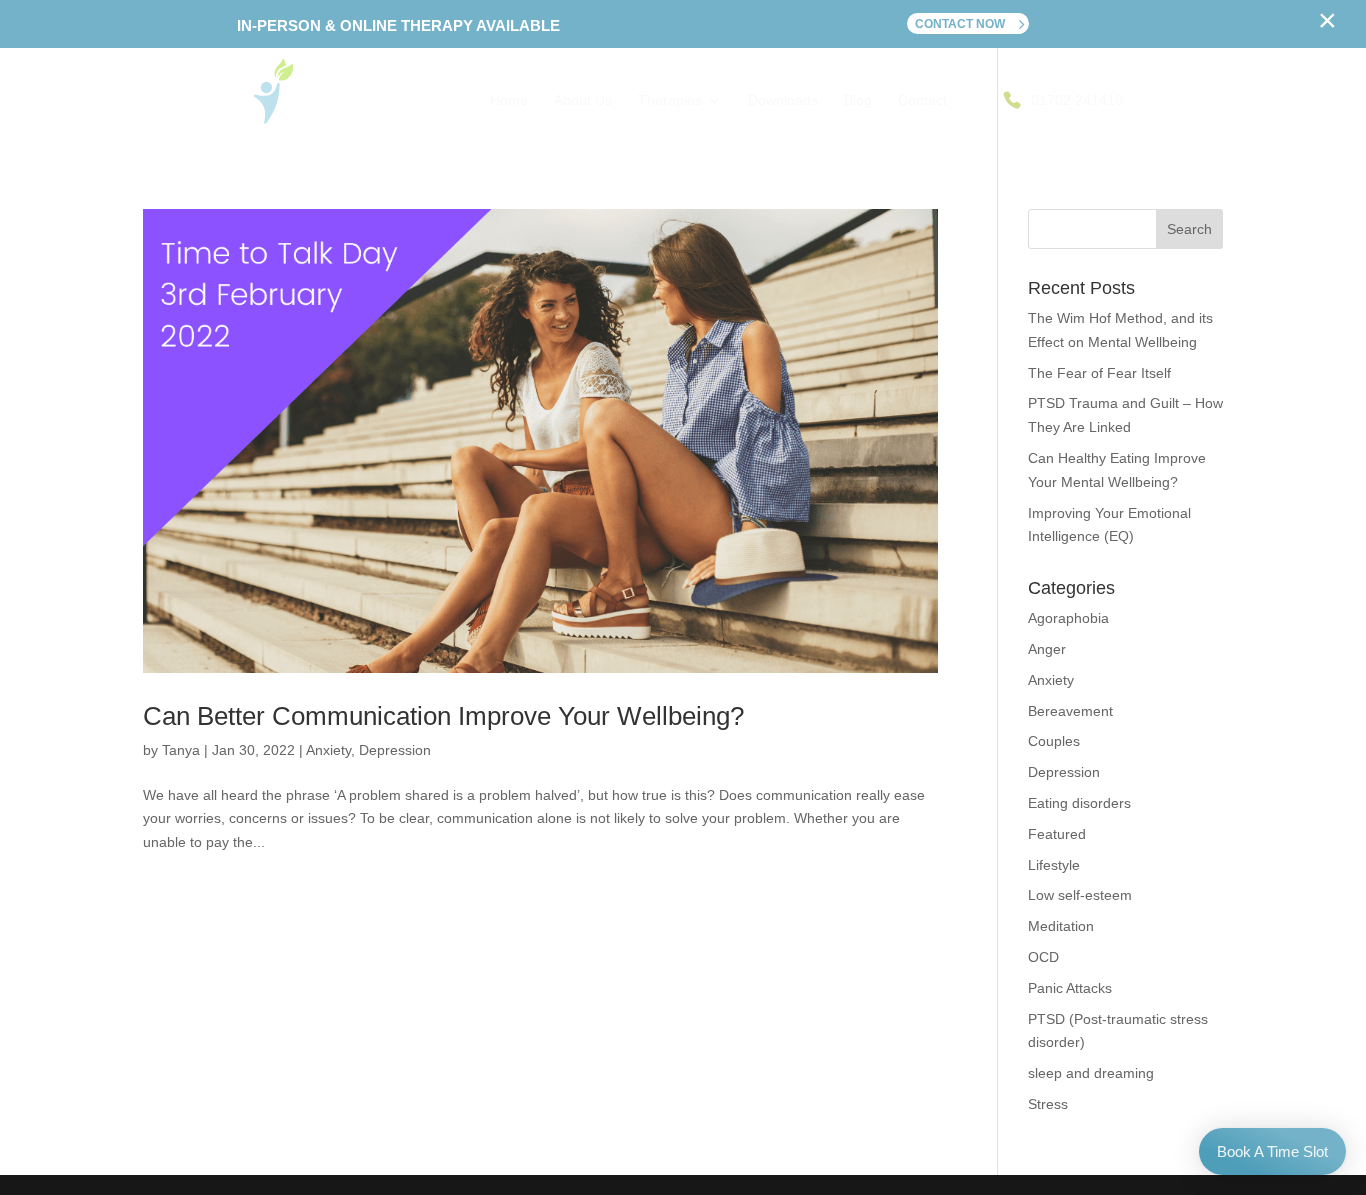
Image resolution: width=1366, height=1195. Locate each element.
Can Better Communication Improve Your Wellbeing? (443, 716)
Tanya (181, 750)
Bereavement (1070, 711)
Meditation (1061, 926)
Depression (395, 750)
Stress (1048, 1104)
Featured (1057, 834)
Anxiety (328, 750)
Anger (1047, 649)
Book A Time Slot (1272, 1151)
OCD (1043, 957)
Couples (1054, 741)
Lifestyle (1054, 865)
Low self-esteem (1080, 895)
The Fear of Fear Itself (1099, 373)
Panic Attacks (1070, 988)
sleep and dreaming (1091, 1073)
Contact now (960, 24)
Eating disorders (1079, 803)
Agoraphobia (1068, 618)
